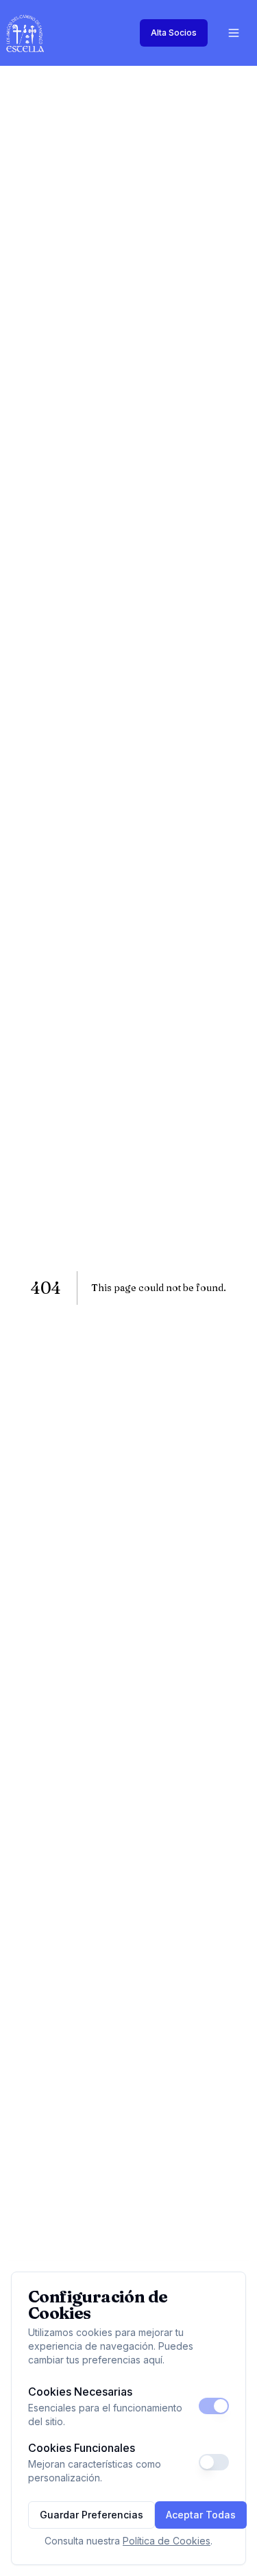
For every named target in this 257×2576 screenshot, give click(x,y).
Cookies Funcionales (82, 2448)
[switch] (214, 2406)
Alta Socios (174, 33)
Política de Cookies (167, 2541)
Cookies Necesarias (80, 2392)
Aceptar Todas (201, 2515)
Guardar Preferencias (91, 2515)
